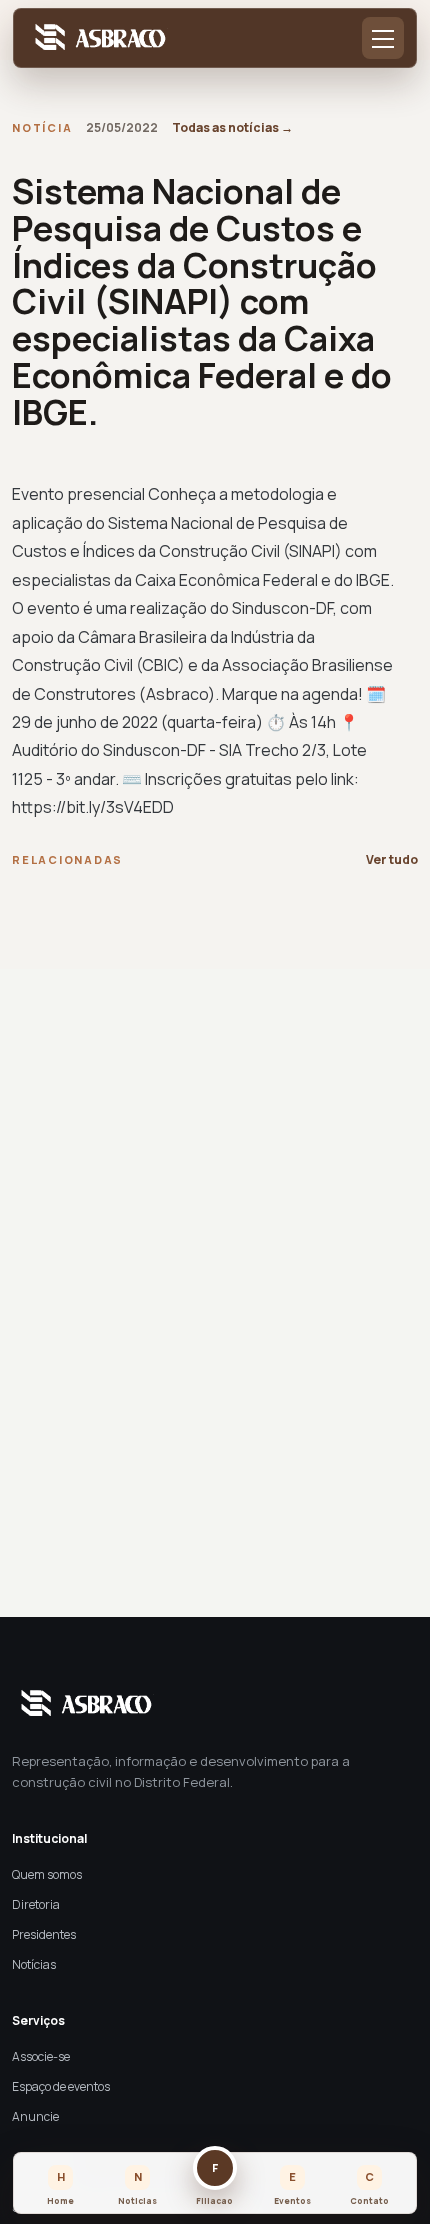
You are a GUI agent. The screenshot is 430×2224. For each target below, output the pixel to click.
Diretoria (36, 1904)
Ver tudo (392, 859)
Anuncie (35, 2116)
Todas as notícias (232, 127)
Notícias (34, 1964)
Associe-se (41, 2056)
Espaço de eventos (61, 2086)
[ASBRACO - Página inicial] (97, 38)
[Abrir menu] (383, 38)
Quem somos (47, 1874)
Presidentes (44, 1934)
